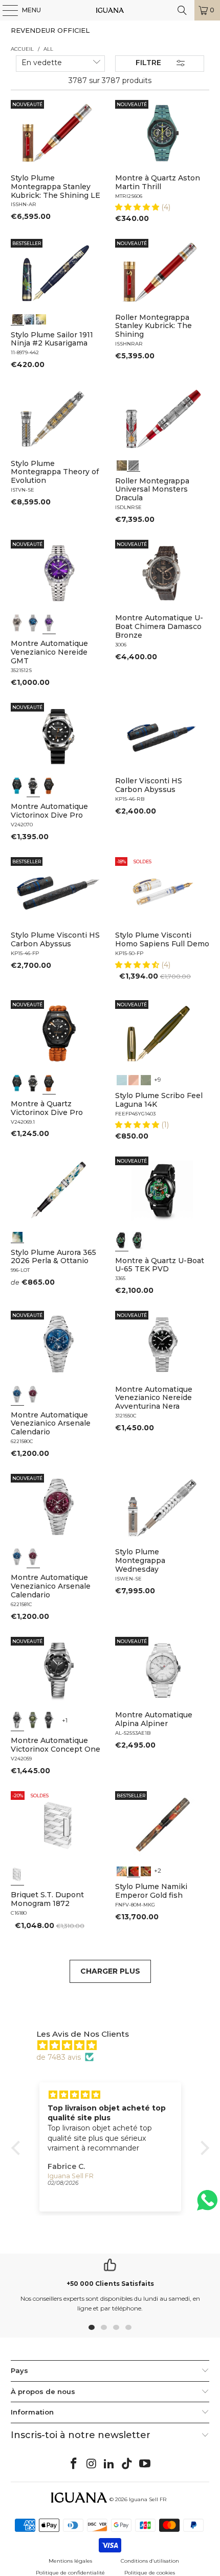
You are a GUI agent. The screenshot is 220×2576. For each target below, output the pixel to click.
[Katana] (41, 318)
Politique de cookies (150, 2573)
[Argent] (17, 1874)
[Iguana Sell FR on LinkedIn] (109, 2464)
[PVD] (122, 1240)
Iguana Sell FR (148, 2499)
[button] (138, 207)
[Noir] (17, 623)
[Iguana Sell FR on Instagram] (92, 2464)
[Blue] (122, 1079)
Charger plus (110, 1971)
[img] (115, 2045)
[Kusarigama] (17, 318)
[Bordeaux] (33, 1394)
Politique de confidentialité (70, 2573)
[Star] (29, 318)
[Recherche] (182, 10)
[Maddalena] (134, 1079)
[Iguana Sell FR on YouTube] (145, 2464)
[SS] (138, 1240)
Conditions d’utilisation (150, 2561)
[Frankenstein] (122, 464)
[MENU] (5, 10)
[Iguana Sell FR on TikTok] (127, 2464)
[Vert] (33, 1720)
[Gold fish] (134, 1870)
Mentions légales (70, 2561)
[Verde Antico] (146, 1079)
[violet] (49, 623)
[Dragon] (146, 1870)
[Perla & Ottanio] (17, 1236)
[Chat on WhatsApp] (207, 2205)
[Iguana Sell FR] (110, 10)
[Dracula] (134, 464)
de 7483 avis (59, 2057)
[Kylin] (122, 1870)
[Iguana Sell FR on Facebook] (74, 2464)
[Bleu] (33, 623)
